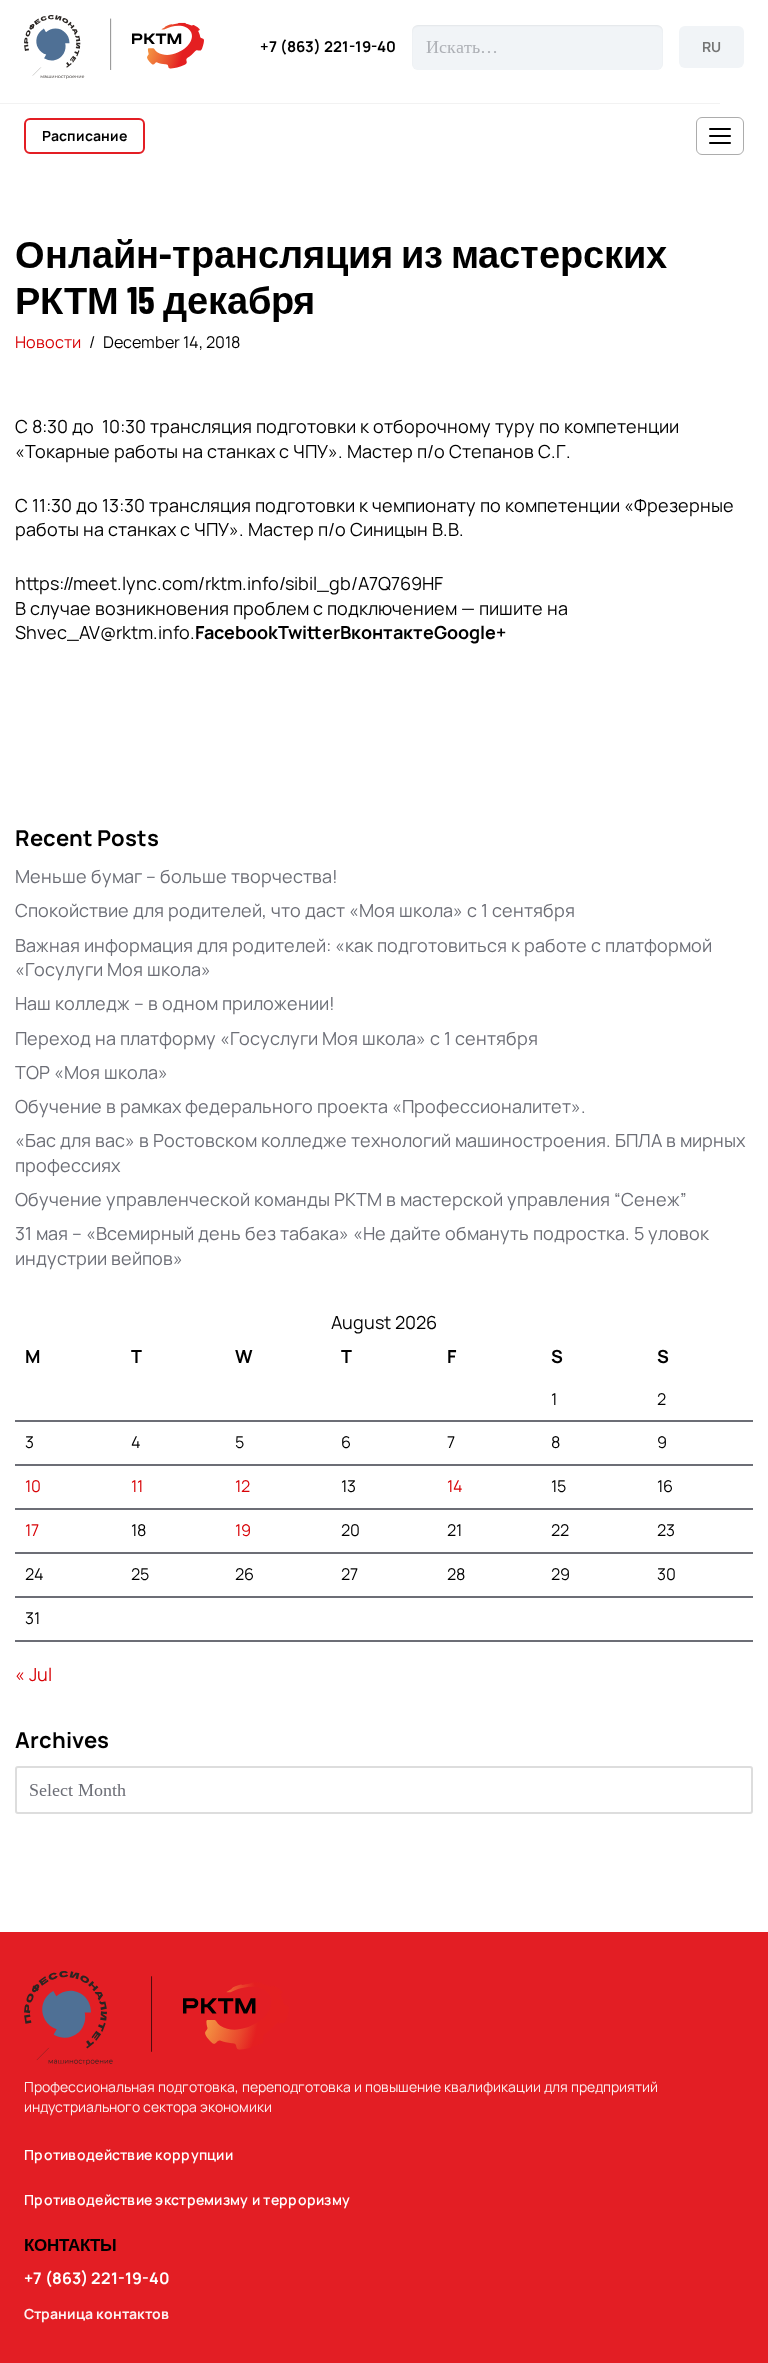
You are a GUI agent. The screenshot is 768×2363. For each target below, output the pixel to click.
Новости (48, 342)
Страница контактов (96, 2314)
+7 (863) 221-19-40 (328, 47)
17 (32, 1530)
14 (455, 1486)
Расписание (84, 135)
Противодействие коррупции (128, 2155)
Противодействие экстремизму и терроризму (187, 2200)
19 (243, 1530)
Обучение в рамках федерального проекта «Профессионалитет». (300, 1106)
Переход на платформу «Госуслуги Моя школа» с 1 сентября (276, 1038)
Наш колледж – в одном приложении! (175, 1003)
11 (137, 1486)
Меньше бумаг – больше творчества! (176, 876)
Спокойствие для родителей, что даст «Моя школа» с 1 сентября (295, 910)
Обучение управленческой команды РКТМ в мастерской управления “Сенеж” (351, 1199)
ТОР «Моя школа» (91, 1072)
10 (33, 1486)
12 (242, 1486)
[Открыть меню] (720, 136)
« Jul (33, 1674)
